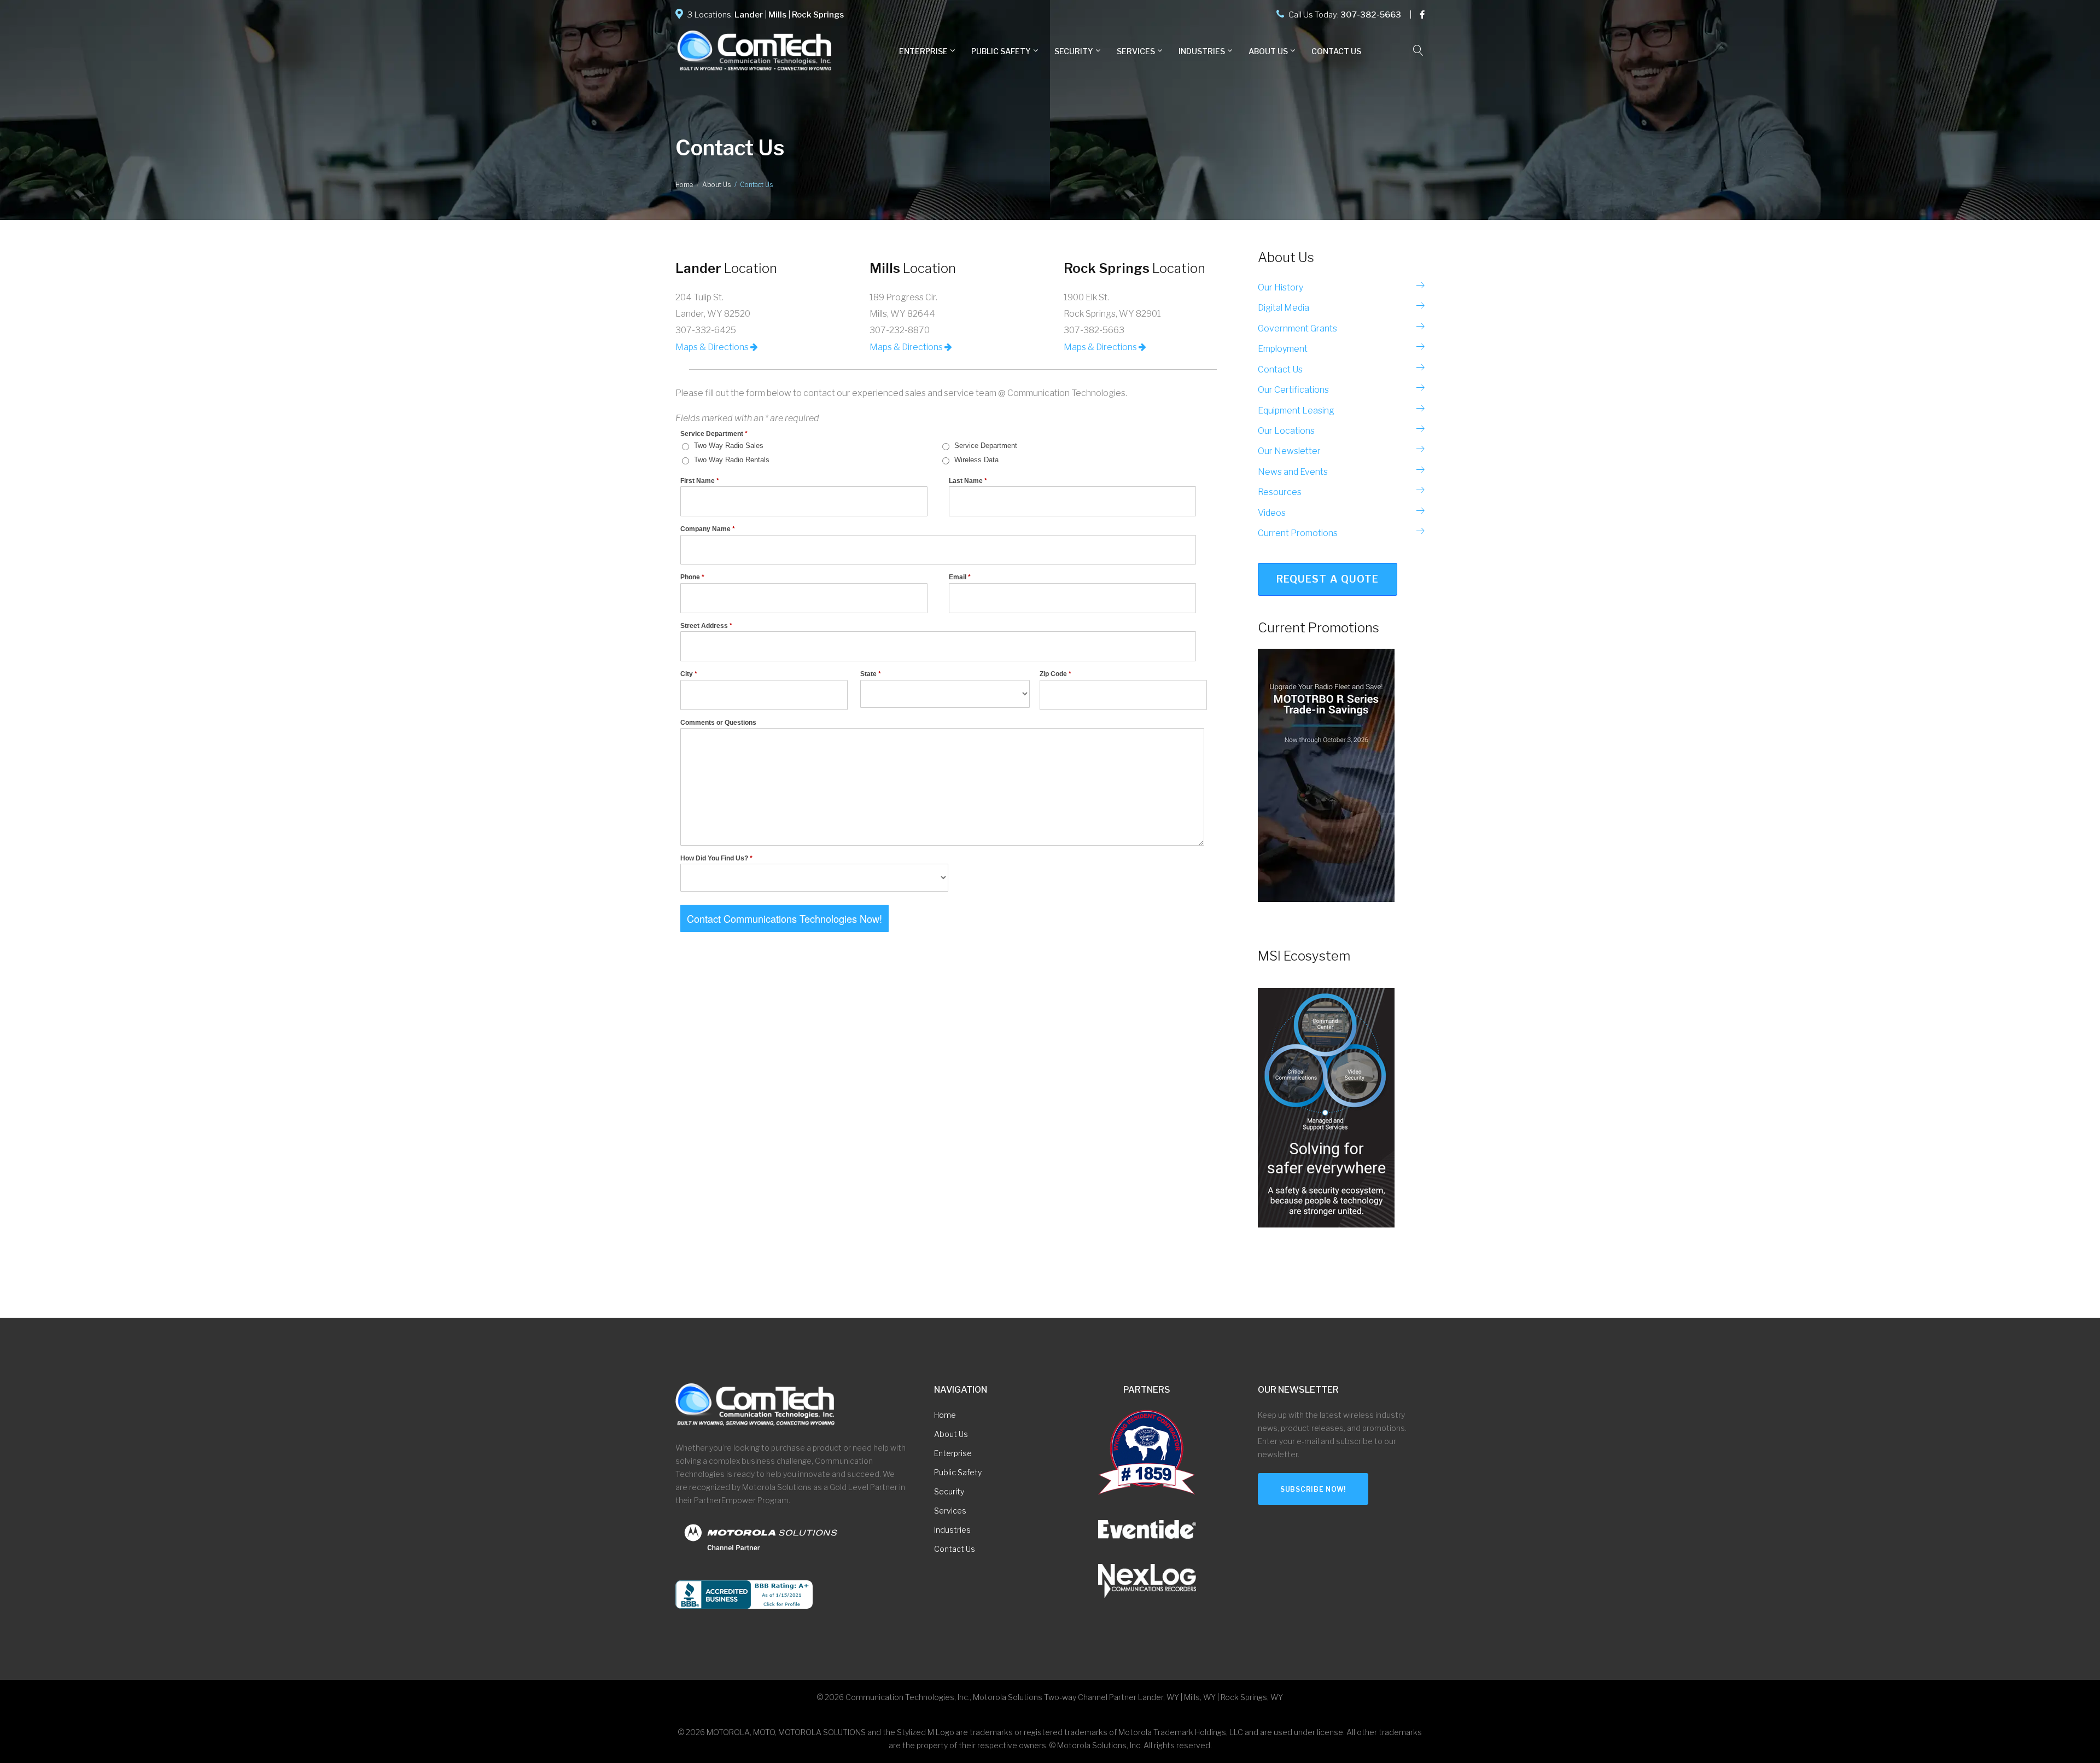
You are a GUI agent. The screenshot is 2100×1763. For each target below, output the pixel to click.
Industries (1202, 51)
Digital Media (1284, 308)
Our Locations (1286, 431)
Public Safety (1001, 51)
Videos (1272, 513)
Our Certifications (1293, 390)
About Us (1268, 51)
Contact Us (1336, 51)
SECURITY (1074, 51)
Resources (1280, 492)
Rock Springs (818, 15)
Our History (1281, 287)
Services (1136, 51)
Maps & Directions (713, 347)
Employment (1283, 349)
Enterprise (923, 51)
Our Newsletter (1289, 451)
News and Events (1293, 472)
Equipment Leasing (1296, 411)
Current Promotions (1298, 533)
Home (684, 185)
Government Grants (1297, 328)
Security (949, 1491)
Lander (749, 15)
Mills (777, 15)
